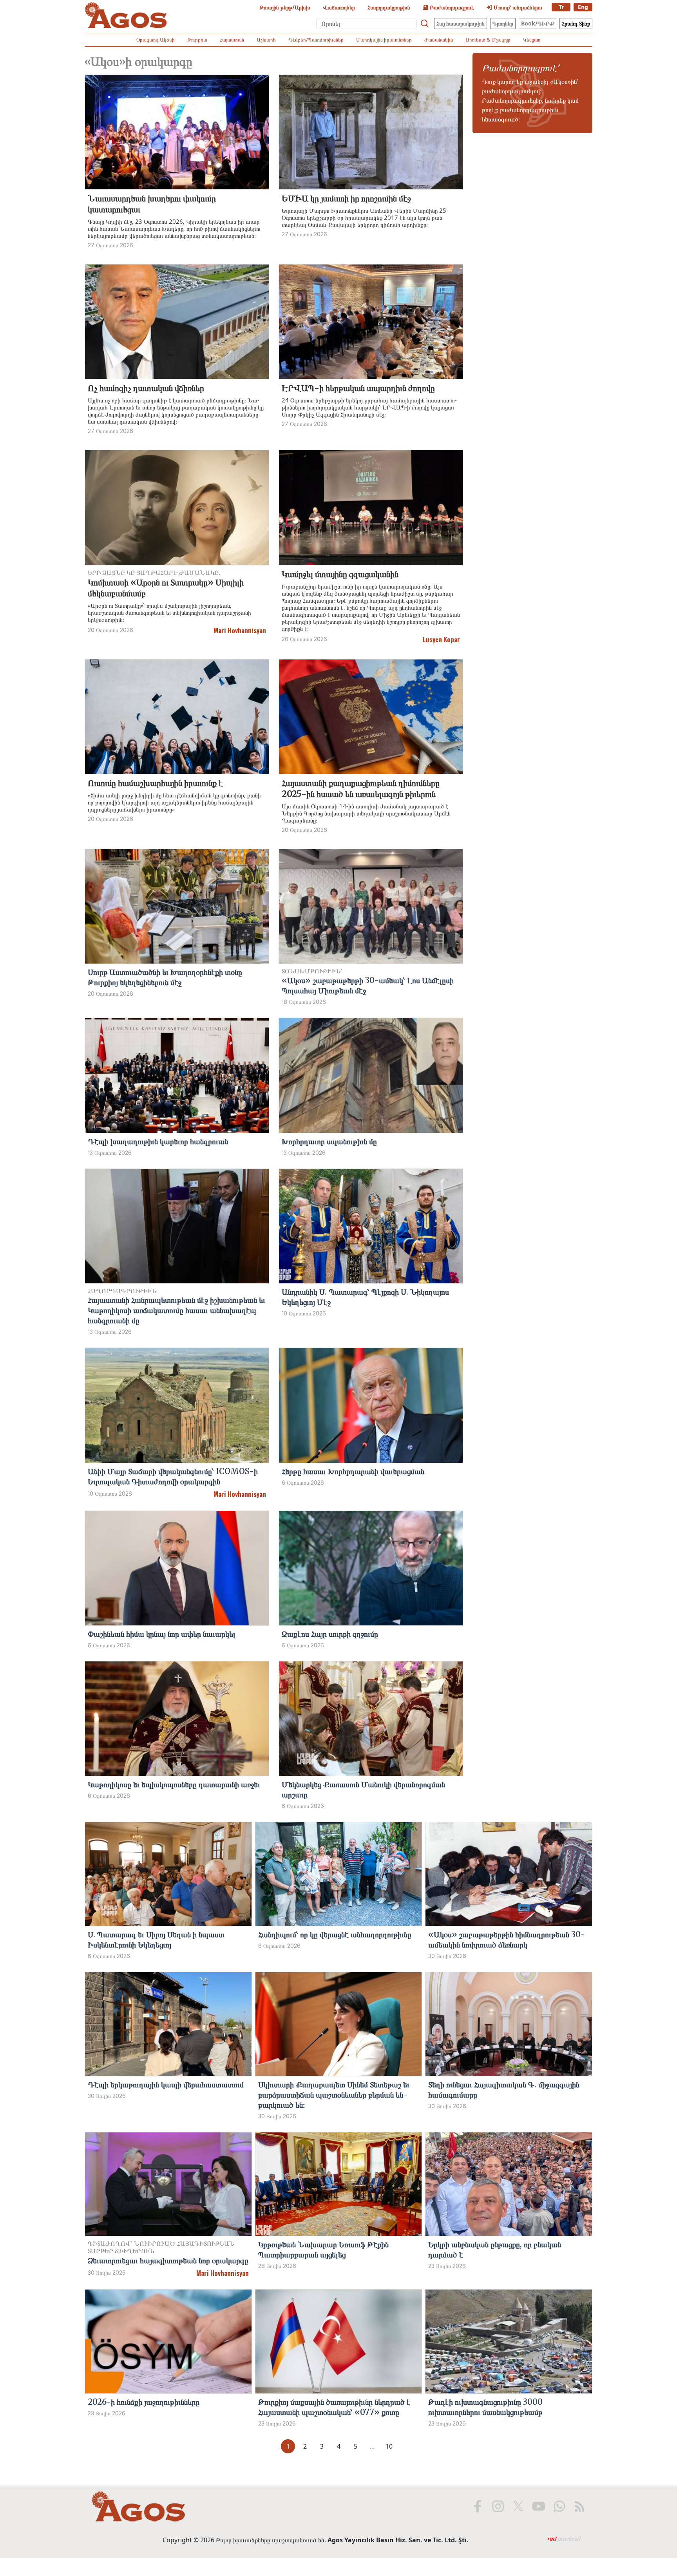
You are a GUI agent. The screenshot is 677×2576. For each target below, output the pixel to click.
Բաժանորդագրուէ (451, 7)
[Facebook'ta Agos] (478, 2506)
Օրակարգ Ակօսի (156, 40)
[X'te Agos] (518, 2506)
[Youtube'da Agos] (539, 2506)
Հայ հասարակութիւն (461, 23)
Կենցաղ (532, 40)
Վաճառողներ (339, 7)
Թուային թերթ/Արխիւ (285, 7)
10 (389, 2446)
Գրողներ (503, 23)
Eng (583, 7)
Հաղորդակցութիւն (389, 7)
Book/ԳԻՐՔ (538, 23)
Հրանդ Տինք (576, 23)
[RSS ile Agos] (579, 2506)
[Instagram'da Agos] (498, 2506)
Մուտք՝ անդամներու (517, 7)
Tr (561, 7)
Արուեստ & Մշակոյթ (488, 40)
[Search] (425, 24)
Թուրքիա (197, 40)
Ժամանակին (439, 40)
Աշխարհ (266, 40)
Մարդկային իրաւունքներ (384, 40)
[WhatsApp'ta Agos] (559, 2506)
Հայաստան (232, 40)
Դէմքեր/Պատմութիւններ (316, 40)
